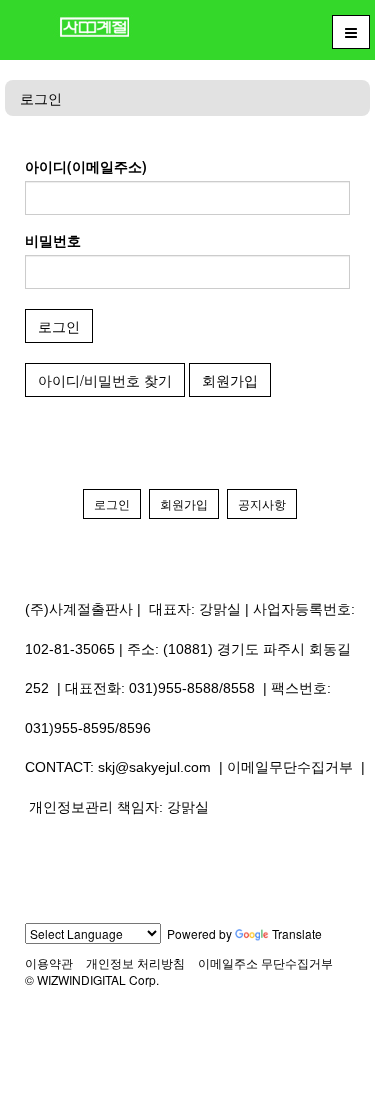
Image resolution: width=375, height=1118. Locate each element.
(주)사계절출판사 (79, 609)
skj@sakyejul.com (154, 767)
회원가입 (230, 380)
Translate (297, 933)
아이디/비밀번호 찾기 (105, 380)
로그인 (41, 98)
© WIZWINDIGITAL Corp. (92, 979)
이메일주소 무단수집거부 (265, 962)
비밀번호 (53, 240)
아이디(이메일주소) (86, 166)
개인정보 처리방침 (135, 962)
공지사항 (262, 503)
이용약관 (49, 962)
